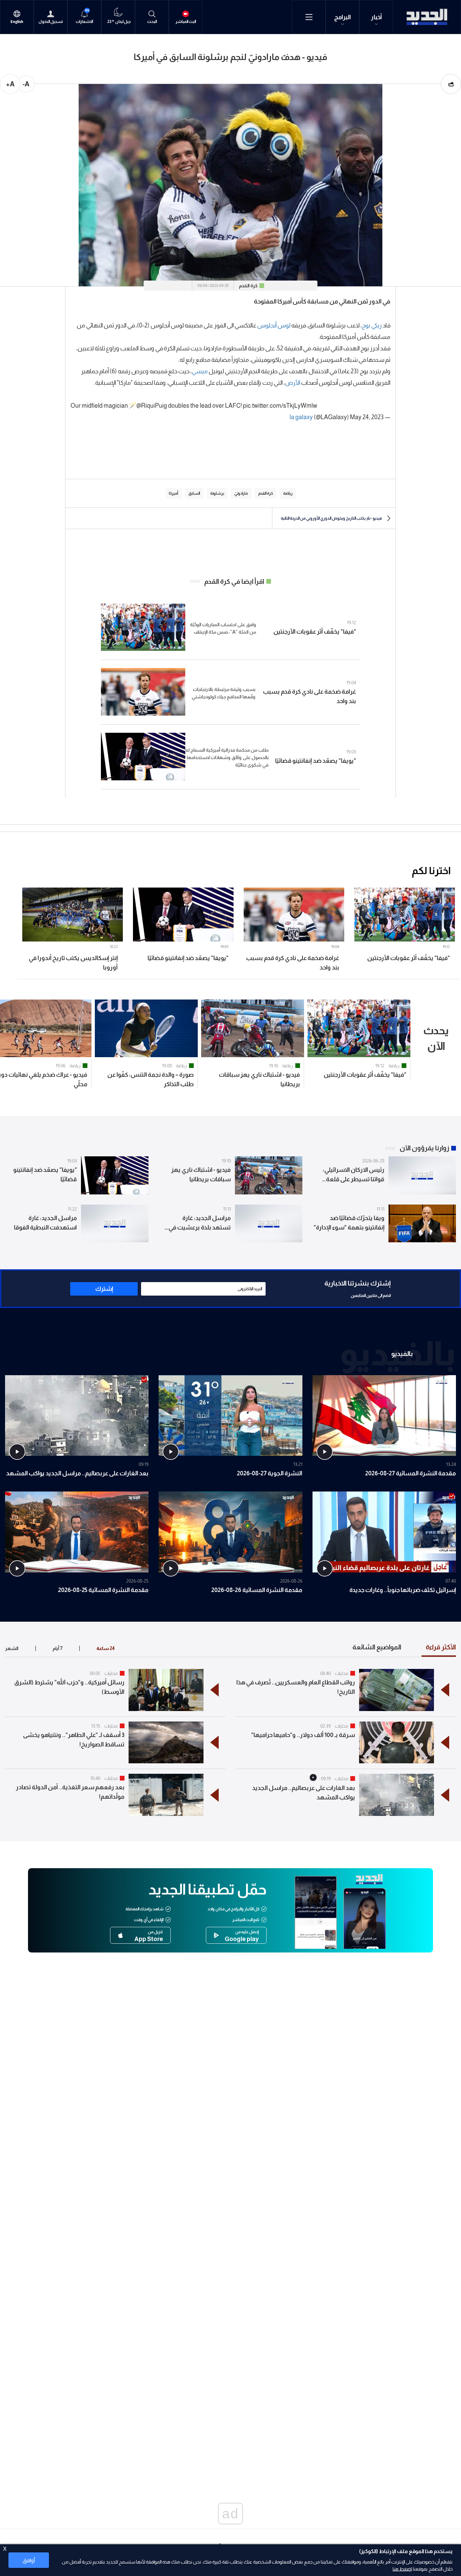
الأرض (293, 383)
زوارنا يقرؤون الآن (424, 1148)
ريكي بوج (372, 325)
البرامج (343, 17)
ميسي (200, 371)
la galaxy (301, 417)
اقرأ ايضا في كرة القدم (234, 581)
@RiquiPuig (152, 406)
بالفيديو (402, 1354)
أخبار (376, 17)
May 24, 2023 (367, 417)
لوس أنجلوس (274, 325)
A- (26, 84)
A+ (10, 84)
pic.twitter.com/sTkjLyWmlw (280, 406)
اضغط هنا (402, 2569)
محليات (342, 1673)
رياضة (394, 1066)
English (17, 22)
